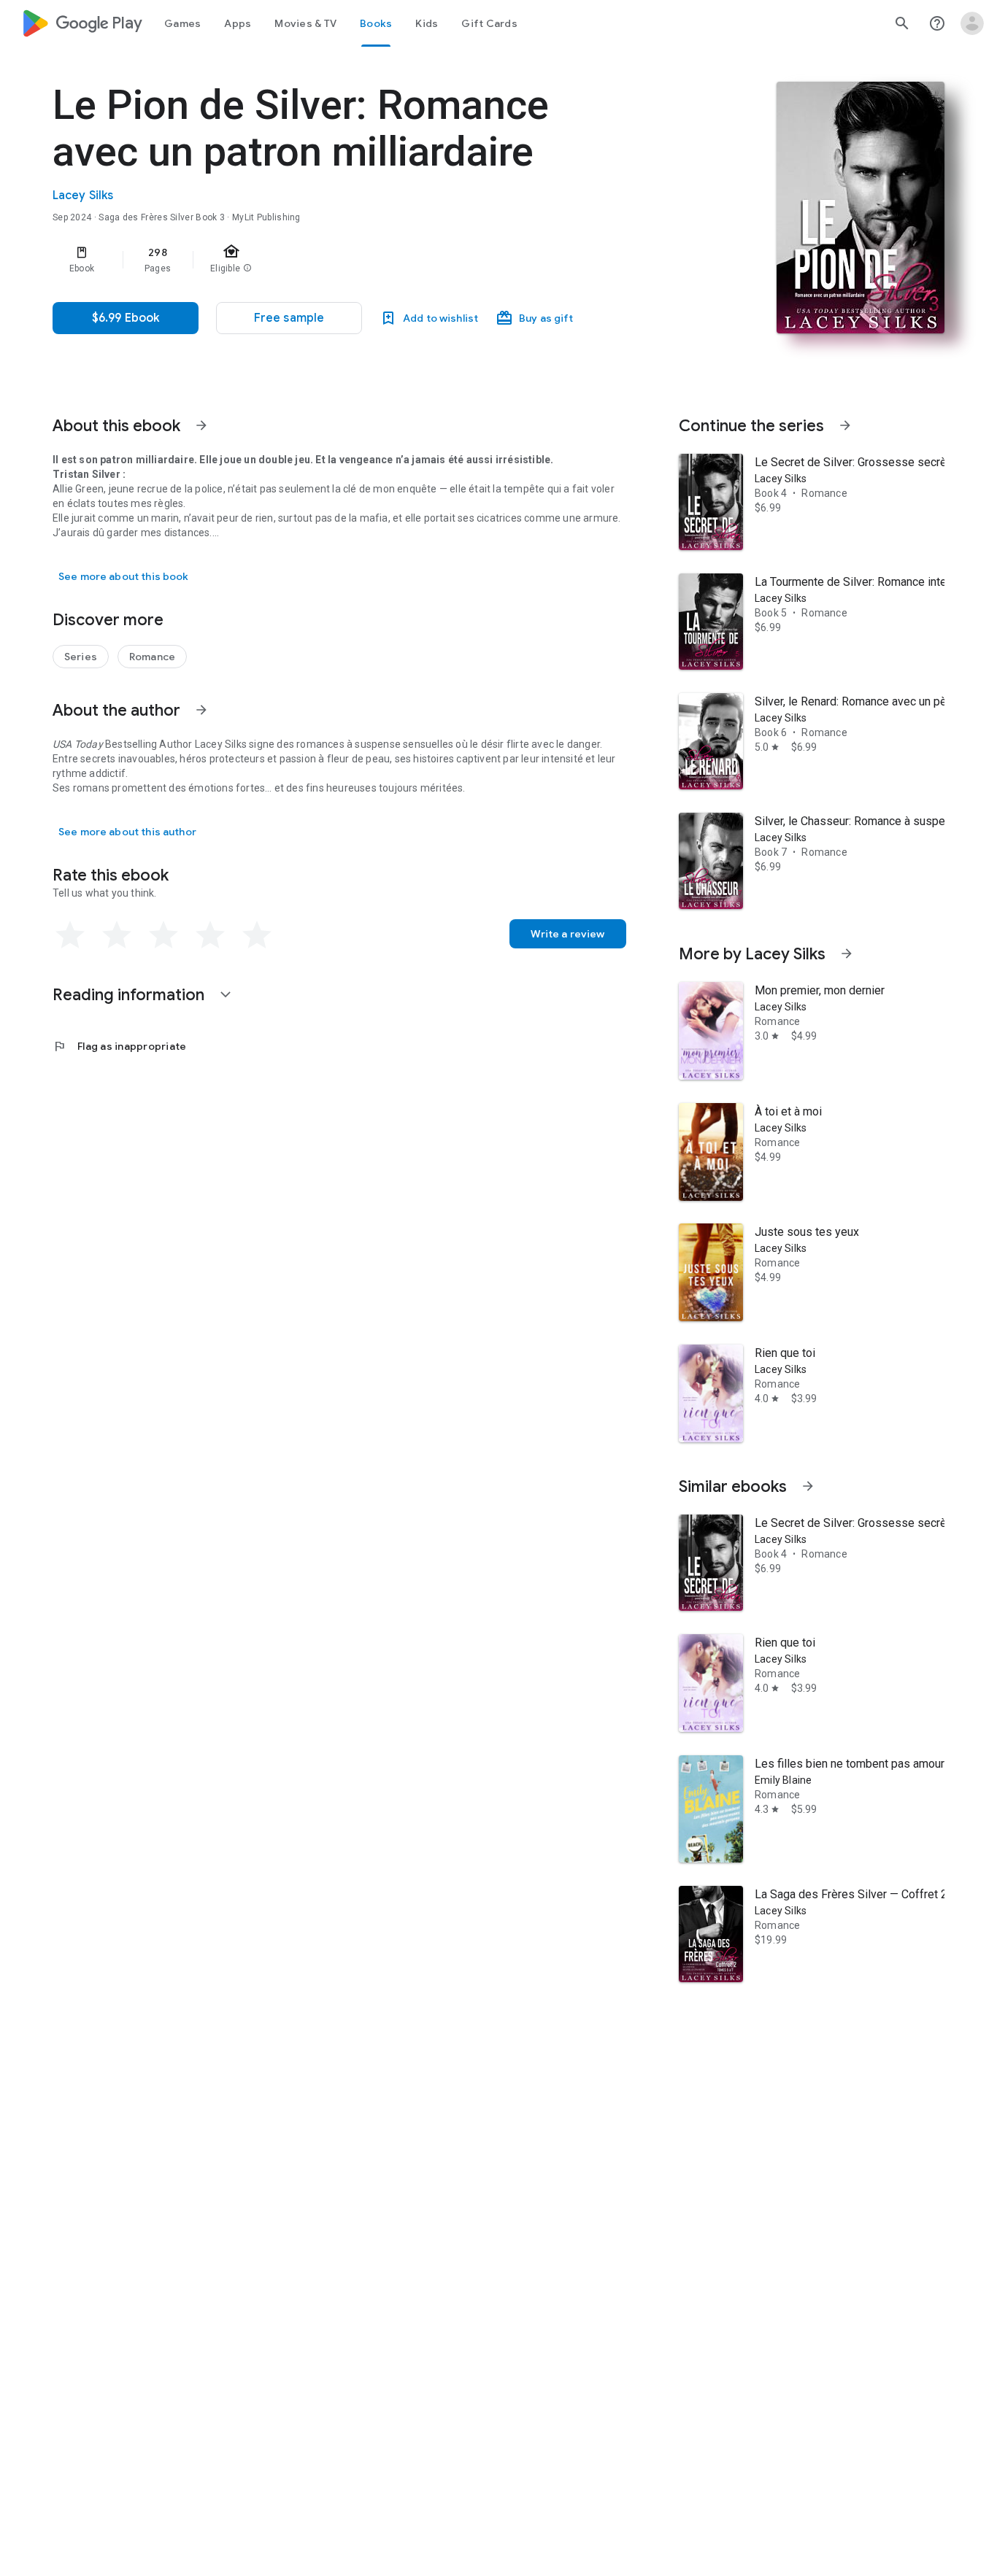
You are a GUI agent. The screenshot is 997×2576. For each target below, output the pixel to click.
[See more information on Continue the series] (845, 425)
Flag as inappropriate (119, 1046)
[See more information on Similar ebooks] (808, 1486)
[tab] (182, 23)
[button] (289, 318)
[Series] (81, 657)
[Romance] (152, 657)
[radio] (70, 935)
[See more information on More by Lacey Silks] (847, 954)
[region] (344, 260)
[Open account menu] (972, 23)
